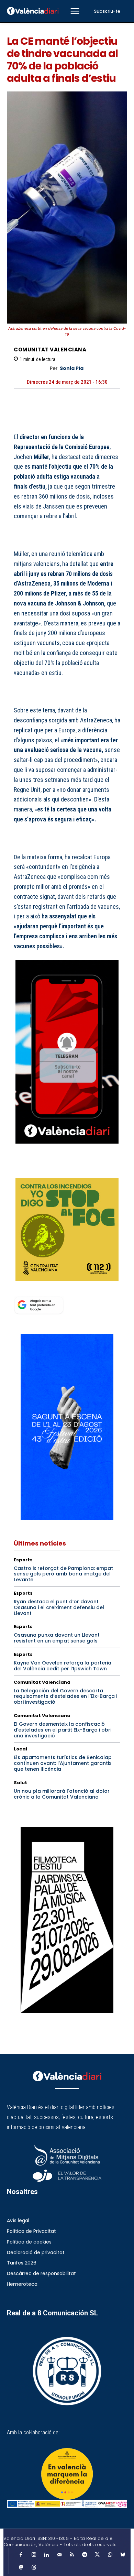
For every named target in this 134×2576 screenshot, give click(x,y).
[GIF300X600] (67, 1518)
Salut (20, 1783)
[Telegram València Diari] (67, 1149)
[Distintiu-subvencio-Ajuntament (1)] (67, 2474)
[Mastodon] (21, 2568)
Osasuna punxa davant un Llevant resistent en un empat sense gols (57, 1638)
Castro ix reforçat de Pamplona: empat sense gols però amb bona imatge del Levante (63, 1574)
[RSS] (72, 2555)
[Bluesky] (123, 2555)
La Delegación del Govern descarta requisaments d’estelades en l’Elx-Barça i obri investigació (65, 1696)
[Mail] (59, 2555)
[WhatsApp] (68, 1169)
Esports (23, 1560)
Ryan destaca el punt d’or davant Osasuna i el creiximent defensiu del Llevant (59, 1607)
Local (20, 1749)
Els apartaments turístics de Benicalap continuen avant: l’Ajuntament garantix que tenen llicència (63, 1763)
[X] (36, 1169)
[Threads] (34, 2568)
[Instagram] (34, 2555)
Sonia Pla (72, 368)
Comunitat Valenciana (50, 350)
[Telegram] (85, 2555)
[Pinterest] (52, 1169)
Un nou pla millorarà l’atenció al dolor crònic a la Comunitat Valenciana (62, 1794)
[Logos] (67, 2504)
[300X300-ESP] (67, 1230)
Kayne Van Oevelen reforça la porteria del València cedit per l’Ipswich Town (63, 1666)
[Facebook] (21, 1169)
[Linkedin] (46, 2555)
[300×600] (67, 1920)
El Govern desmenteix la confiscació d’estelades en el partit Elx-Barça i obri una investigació (63, 1730)
